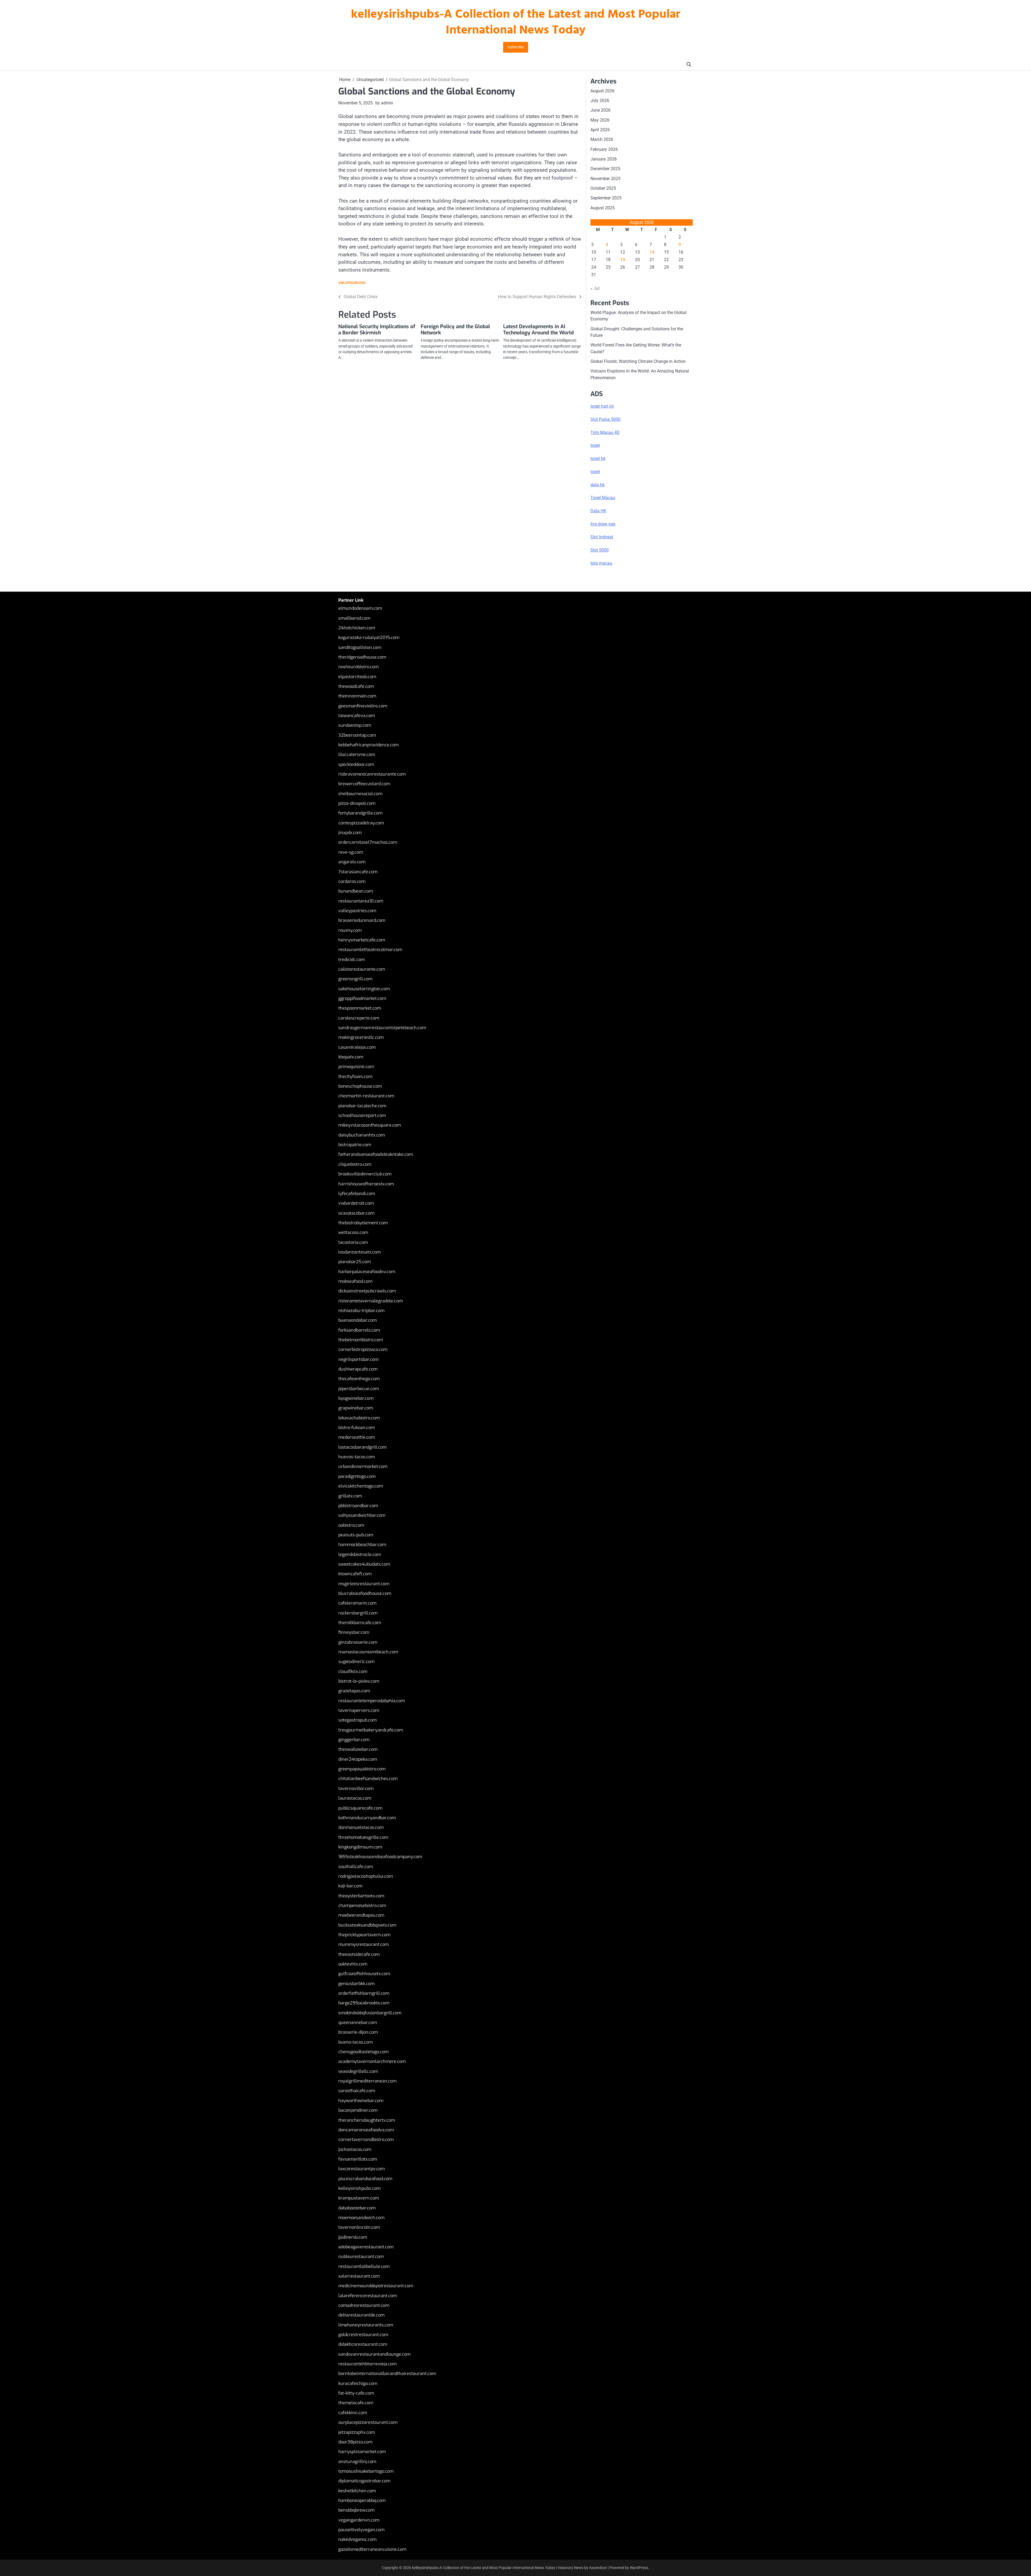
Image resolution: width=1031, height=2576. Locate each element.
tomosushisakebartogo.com (366, 2471)
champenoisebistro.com (362, 1905)
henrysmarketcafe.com (362, 940)
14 (652, 252)
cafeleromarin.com (357, 1603)
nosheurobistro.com (358, 667)
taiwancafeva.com (357, 716)
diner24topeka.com (358, 1759)
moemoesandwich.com (361, 2218)
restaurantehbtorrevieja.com (367, 2364)
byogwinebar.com (356, 1398)
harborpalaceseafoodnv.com (367, 1272)
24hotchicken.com (357, 628)
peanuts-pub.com (356, 1535)
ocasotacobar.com (356, 1213)
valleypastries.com (357, 911)
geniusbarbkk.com (356, 1984)
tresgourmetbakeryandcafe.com (371, 1730)
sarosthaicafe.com (357, 2091)
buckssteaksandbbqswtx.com (367, 1925)
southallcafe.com (356, 1867)
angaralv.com (352, 862)
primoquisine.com (356, 1067)
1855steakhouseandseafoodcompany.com (380, 1857)
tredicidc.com (352, 960)
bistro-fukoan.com (357, 1428)
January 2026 (604, 159)
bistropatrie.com (355, 1145)
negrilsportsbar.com (358, 1359)
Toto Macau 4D (605, 432)
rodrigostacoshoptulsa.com (366, 1876)
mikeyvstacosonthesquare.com (370, 1125)
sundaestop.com (355, 725)
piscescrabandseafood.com (365, 2179)
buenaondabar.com (357, 1320)
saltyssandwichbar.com (362, 1515)
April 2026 (600, 130)
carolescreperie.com (359, 1018)
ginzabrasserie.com (358, 1642)
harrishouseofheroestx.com (366, 1184)
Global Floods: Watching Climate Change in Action (638, 361)
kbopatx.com (351, 1057)
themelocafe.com (356, 2403)
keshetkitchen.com (357, 2491)
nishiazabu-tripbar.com (361, 1311)
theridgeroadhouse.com (362, 657)
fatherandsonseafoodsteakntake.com (376, 1154)
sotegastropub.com (357, 1720)
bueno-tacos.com (355, 2042)
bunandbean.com (356, 891)
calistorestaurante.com (362, 969)
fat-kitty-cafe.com (356, 2393)
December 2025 (605, 169)
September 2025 (606, 198)
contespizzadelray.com (361, 823)
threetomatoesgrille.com (363, 1837)
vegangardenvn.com (359, 2520)
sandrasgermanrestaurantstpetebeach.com (382, 1028)
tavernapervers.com (359, 1710)
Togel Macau (603, 498)
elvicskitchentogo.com (361, 1486)
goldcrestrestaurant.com (363, 2335)
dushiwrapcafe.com (358, 1369)
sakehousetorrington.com (364, 989)
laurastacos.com (355, 1798)
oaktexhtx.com (353, 1964)
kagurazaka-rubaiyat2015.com (369, 637)
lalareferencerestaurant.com (368, 2296)
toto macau (601, 563)
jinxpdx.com (350, 833)
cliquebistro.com (355, 1164)
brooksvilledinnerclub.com (365, 1174)
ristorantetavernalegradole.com (371, 1301)
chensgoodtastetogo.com (363, 2052)
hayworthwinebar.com (361, 2101)
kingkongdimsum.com (360, 1847)
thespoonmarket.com (360, 1008)
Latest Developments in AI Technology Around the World (538, 330)
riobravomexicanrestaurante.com (372, 774)
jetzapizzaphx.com (357, 2432)
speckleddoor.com (356, 764)
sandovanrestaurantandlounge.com (374, 2354)
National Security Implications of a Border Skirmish (377, 330)
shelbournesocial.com (360, 794)
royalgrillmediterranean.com (367, 2081)
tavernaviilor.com (356, 1788)
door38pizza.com (355, 2442)
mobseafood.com (355, 1281)
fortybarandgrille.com (360, 813)
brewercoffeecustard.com (364, 784)
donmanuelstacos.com (361, 1827)
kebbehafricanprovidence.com (369, 745)
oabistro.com (351, 1525)
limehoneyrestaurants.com (366, 2325)
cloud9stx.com (353, 1671)
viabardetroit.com (356, 1203)
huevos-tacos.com (357, 1457)
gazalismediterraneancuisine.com (372, 2549)
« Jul (595, 288)
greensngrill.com (355, 979)
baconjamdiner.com (358, 2110)
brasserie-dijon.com (358, 2032)
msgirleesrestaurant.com (364, 1584)
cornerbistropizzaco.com (363, 1349)
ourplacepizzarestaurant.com (368, 2422)
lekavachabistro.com (359, 1418)
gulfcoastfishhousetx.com (364, 1974)
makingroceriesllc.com (361, 1037)
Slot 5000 (600, 550)
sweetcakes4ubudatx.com (364, 1564)
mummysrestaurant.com (364, 1944)
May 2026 (600, 120)
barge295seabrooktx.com (364, 2003)
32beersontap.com (357, 735)
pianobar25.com (355, 1262)
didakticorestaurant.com (363, 2344)
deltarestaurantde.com (361, 2315)
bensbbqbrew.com (356, 2510)
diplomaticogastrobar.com (364, 2481)
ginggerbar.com (354, 1740)
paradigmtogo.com (357, 1476)
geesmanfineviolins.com (363, 706)
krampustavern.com (359, 2198)
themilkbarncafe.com (360, 1623)
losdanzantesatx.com (360, 1252)
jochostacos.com (355, 2149)
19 (623, 260)
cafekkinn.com (353, 2413)
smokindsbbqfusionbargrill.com (370, 2013)
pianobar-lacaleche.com (362, 1106)
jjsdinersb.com (353, 2237)
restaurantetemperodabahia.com (372, 1701)
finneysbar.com (354, 1632)
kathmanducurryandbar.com (367, 1818)
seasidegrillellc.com (358, 2071)
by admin (384, 103)
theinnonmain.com (357, 696)
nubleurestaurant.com (361, 2257)
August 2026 (602, 91)
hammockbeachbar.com (362, 1545)
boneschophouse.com (360, 1086)
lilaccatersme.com (357, 754)
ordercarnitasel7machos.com (368, 842)
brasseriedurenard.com (362, 920)
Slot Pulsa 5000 (605, 419)
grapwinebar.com (356, 1408)
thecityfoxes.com (355, 1077)
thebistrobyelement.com (363, 1223)
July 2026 (600, 101)
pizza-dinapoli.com (357, 803)
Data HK (598, 511)
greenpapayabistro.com (362, 1769)
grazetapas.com (354, 1691)
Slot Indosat (602, 537)
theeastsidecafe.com (359, 1954)
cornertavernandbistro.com (366, 2140)
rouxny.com (350, 930)
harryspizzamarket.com (362, 2452)
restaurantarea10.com (361, 901)
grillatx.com (350, 1496)
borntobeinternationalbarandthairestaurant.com (387, 2374)
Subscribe (516, 47)
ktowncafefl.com (355, 1574)
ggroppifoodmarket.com (362, 998)
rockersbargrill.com (358, 1613)
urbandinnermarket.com (363, 1466)
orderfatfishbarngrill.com (364, 1993)
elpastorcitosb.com (357, 677)
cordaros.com (352, 881)
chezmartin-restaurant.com (366, 1096)
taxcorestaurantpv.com (362, 2169)
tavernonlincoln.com (359, 2227)
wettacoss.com (353, 1232)
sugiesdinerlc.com (356, 1662)
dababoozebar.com (357, 2208)
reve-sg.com (351, 852)
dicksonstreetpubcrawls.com (367, 1291)
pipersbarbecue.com (359, 1389)
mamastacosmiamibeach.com (368, 1652)
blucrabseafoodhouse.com (365, 1593)
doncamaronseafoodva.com (366, 2130)
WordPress (639, 2568)
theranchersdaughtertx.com (367, 2120)
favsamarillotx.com (358, 2159)
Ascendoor (598, 2568)
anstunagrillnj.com (357, 2462)
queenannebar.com (358, 2023)
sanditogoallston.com (360, 647)
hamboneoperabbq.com (362, 2500)
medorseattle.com (357, 1437)
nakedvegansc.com (357, 2539)
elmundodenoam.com (360, 608)
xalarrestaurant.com (359, 2276)
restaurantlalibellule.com (364, 2266)
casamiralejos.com (357, 1047)
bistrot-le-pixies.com (359, 1681)
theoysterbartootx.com (361, 1896)
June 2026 (600, 110)
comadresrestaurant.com (364, 2305)
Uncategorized (352, 283)
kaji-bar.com (350, 1886)
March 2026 (602, 139)
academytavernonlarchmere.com (372, 2061)
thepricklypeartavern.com (364, 1935)
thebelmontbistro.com (361, 1340)
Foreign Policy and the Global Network (455, 330)
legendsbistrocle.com (360, 1554)
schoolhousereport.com (362, 1115)
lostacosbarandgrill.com (362, 1447)
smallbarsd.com (354, 618)
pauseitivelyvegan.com (361, 2530)
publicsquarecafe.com (360, 1808)
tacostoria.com (353, 1242)
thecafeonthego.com (359, 1379)
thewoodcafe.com (356, 686)
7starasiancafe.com (358, 872)
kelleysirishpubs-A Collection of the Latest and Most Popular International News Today (516, 23)
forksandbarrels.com (359, 1330)
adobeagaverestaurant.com (366, 2247)
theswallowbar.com (358, 1749)
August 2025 (602, 208)
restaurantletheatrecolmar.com (370, 950)
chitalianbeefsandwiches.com (368, 1779)
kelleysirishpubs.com (359, 2188)
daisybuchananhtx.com (362, 1135)
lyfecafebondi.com (357, 1194)
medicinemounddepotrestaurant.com (376, 2286)
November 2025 (605, 179)
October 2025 (603, 188)
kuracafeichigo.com (358, 2383)
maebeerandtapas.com (361, 1915)
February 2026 (604, 149)
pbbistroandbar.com (358, 1506)
